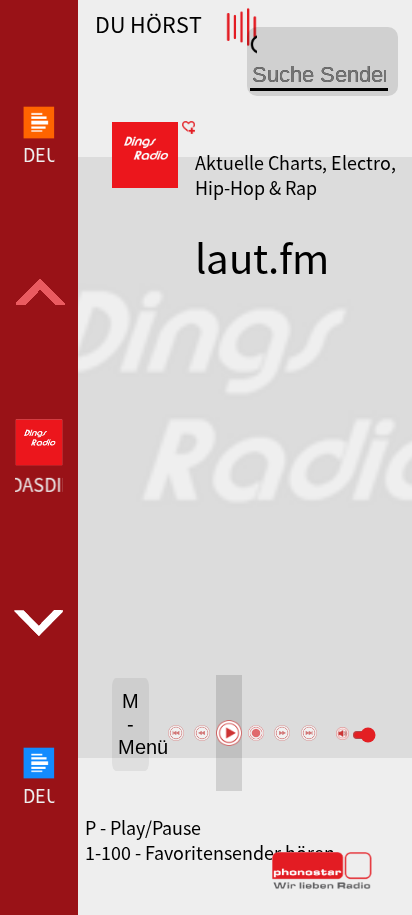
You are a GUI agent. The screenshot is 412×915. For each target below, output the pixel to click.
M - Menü (133, 724)
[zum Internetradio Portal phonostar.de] (322, 885)
